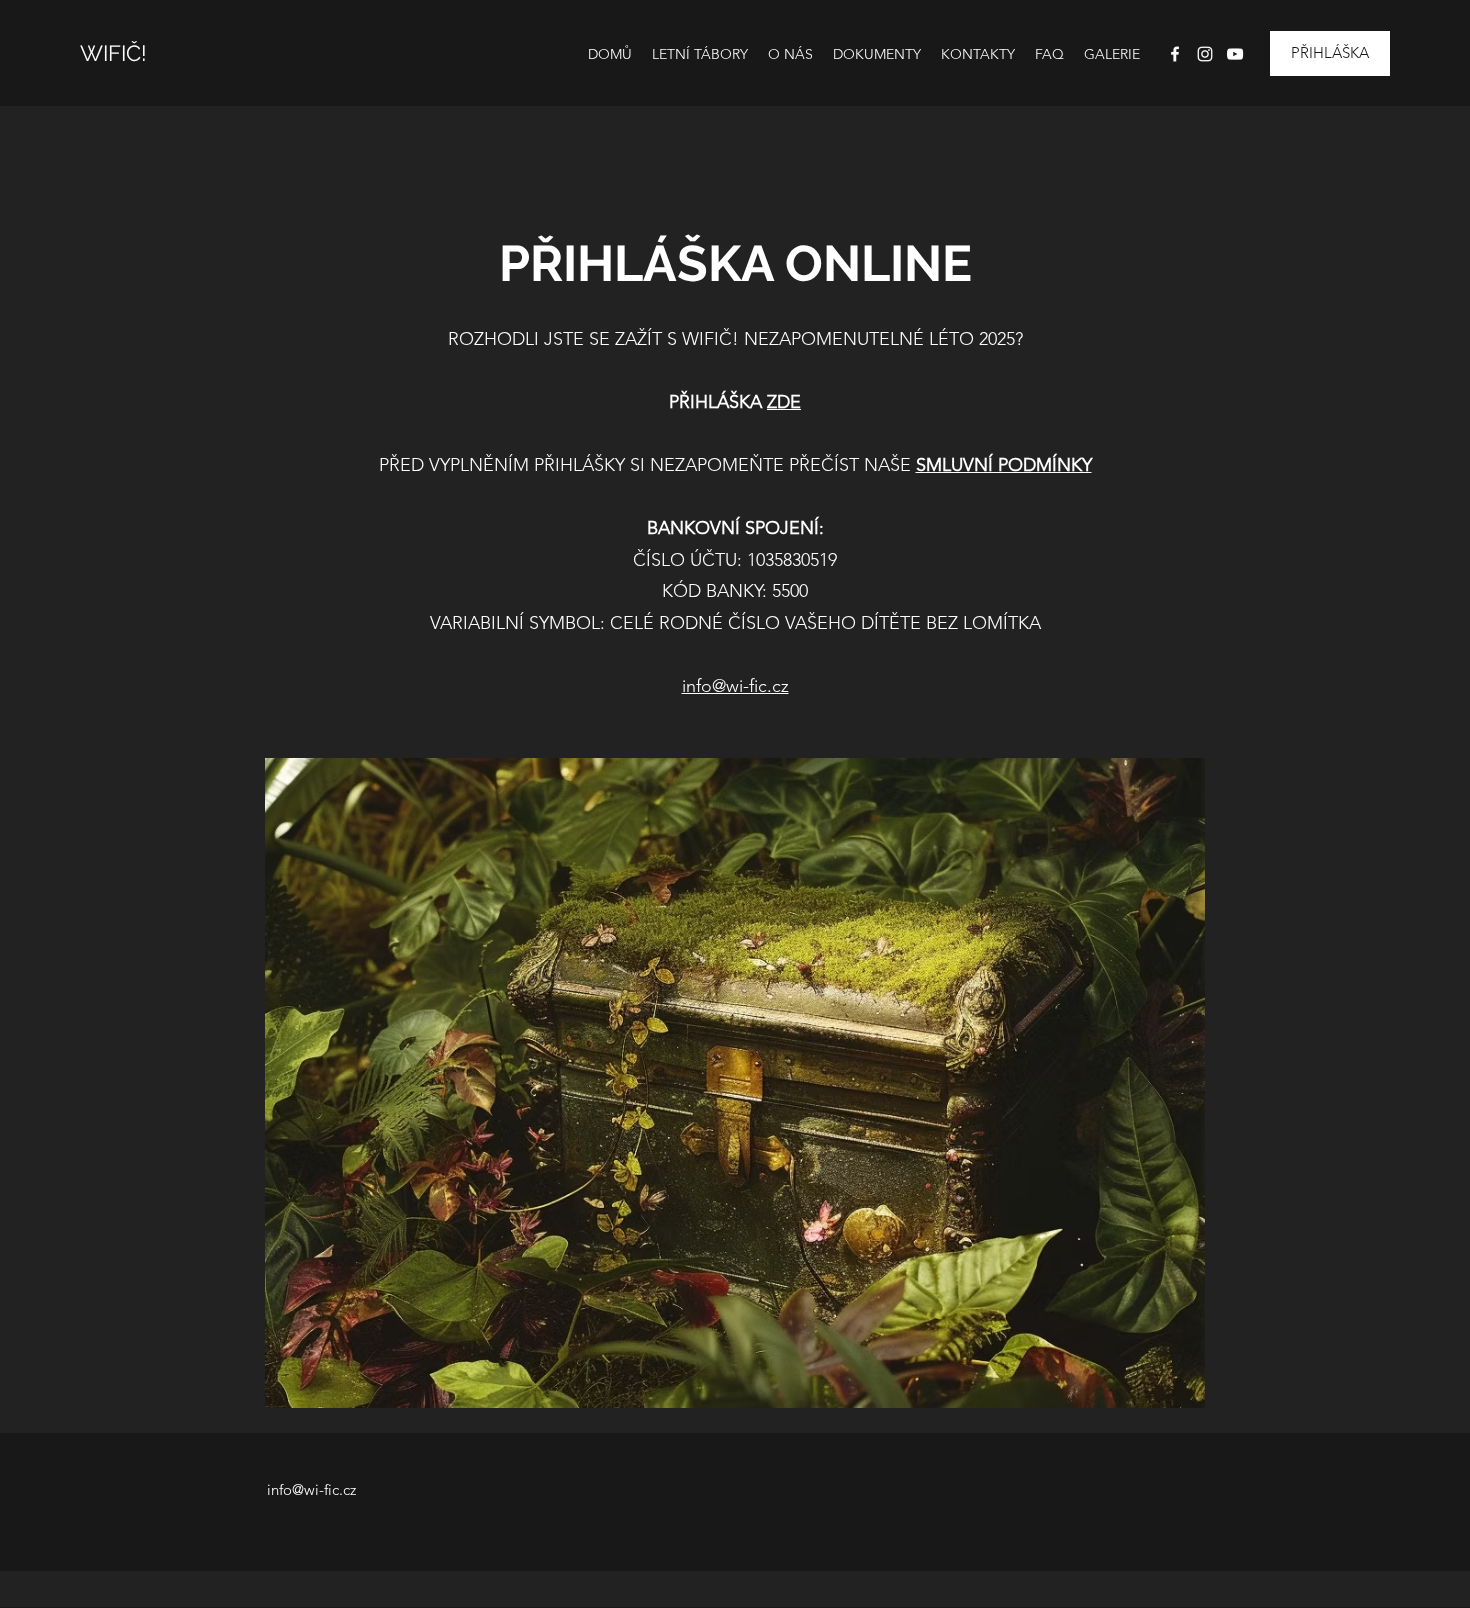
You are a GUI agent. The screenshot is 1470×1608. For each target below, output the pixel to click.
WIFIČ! (113, 53)
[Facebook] (1175, 54)
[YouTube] (1235, 54)
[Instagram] (1205, 54)
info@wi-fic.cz (735, 686)
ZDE (784, 402)
